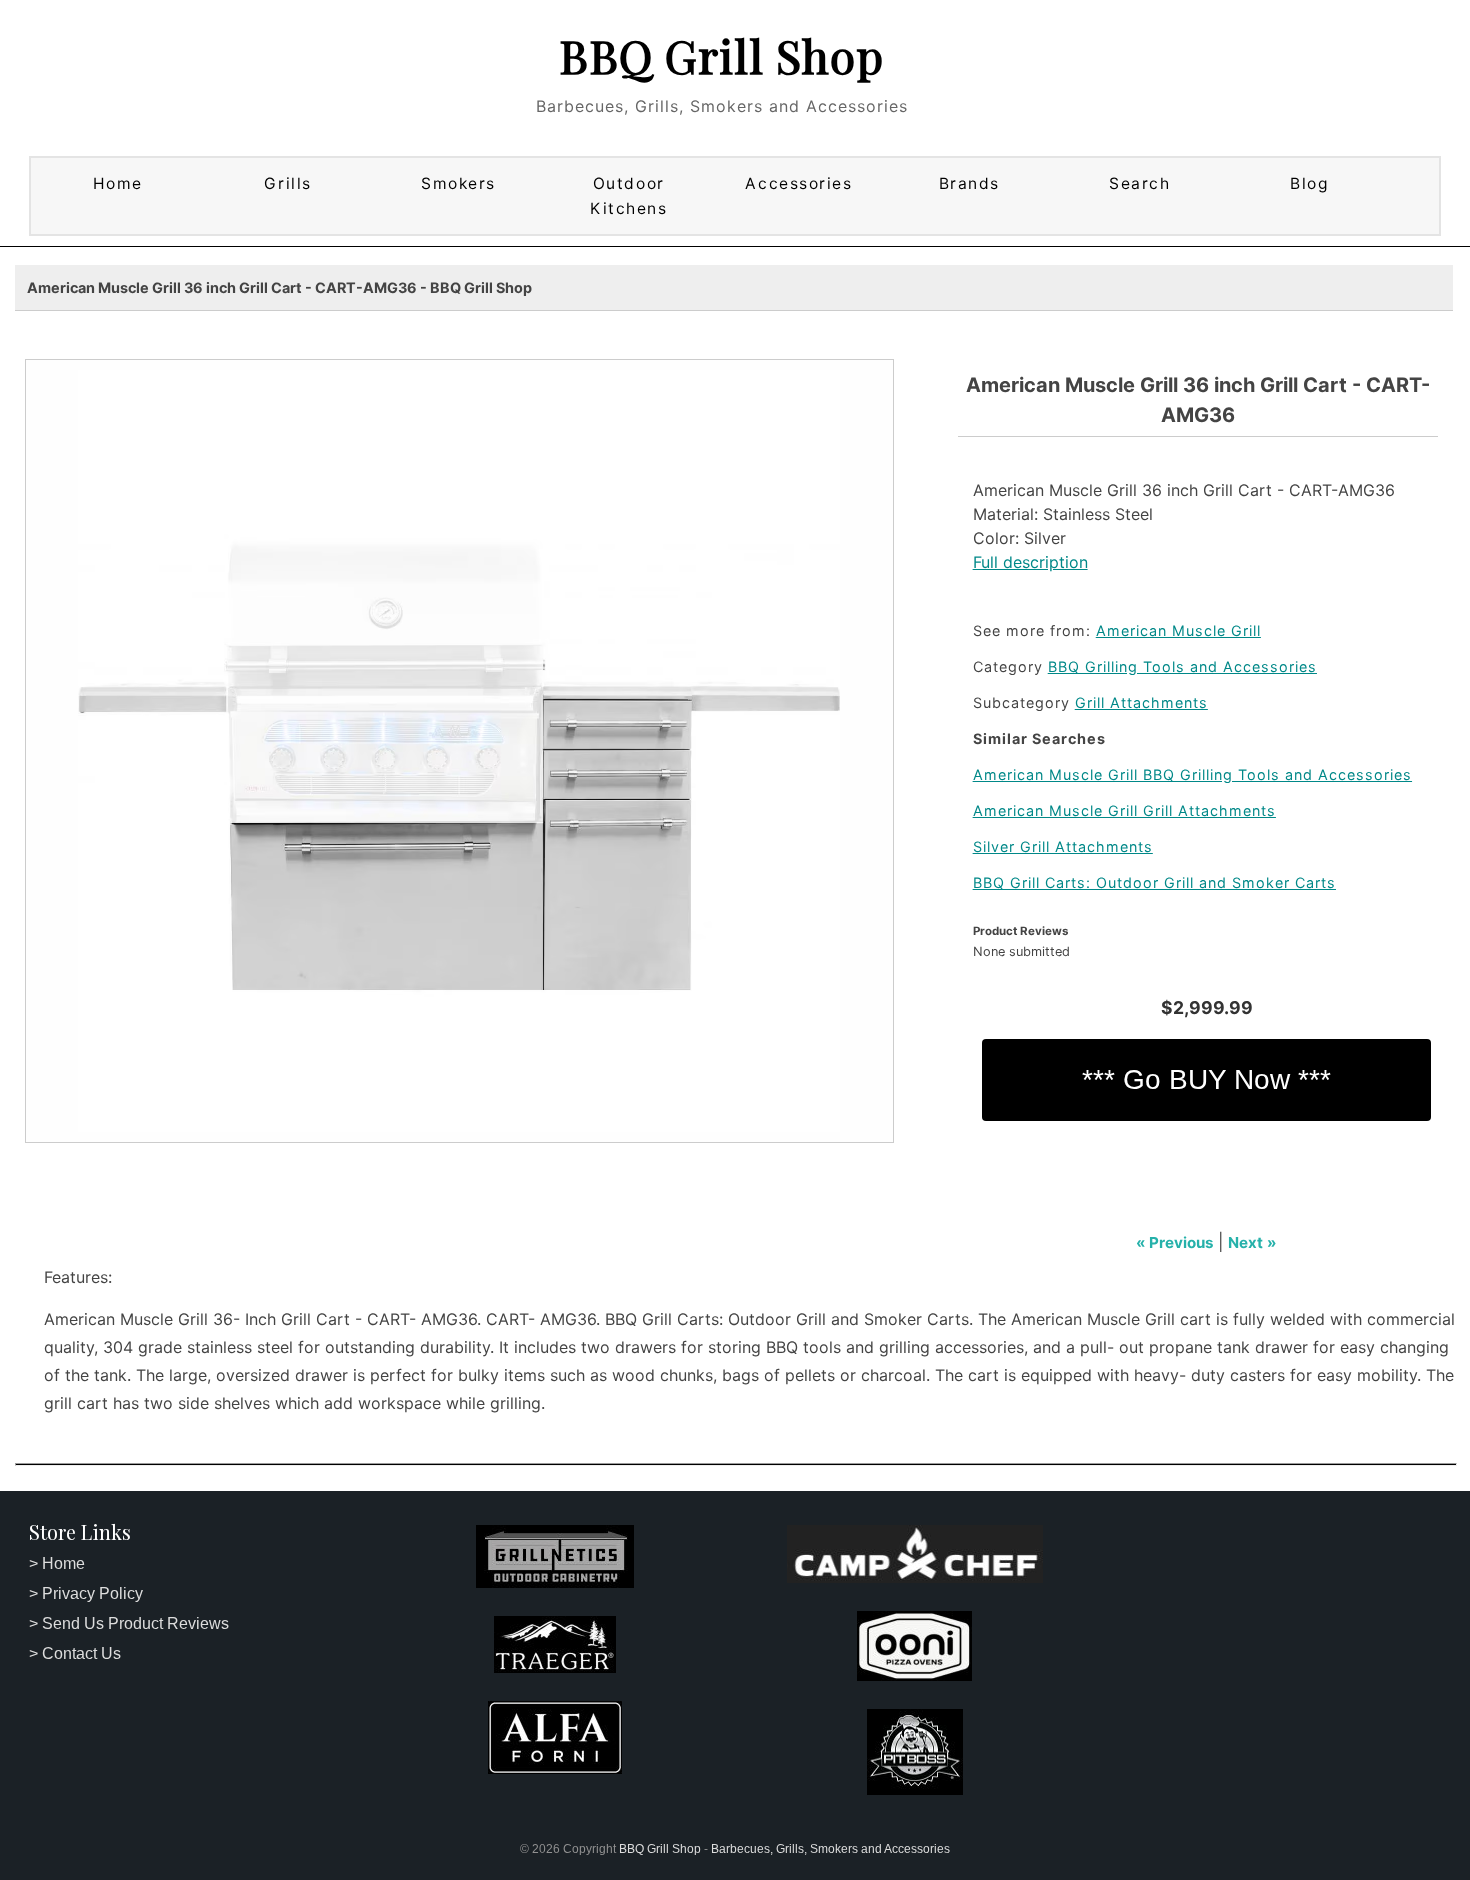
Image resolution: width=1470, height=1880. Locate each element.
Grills (287, 183)
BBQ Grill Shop (721, 55)
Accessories (798, 183)
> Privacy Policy (86, 1593)
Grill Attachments (1141, 702)
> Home (57, 1563)
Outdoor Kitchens (628, 196)
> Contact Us (75, 1653)
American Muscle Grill (1178, 630)
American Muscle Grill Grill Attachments (1124, 810)
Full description (1030, 562)
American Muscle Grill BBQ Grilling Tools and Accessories (1192, 774)
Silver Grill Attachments (1063, 846)
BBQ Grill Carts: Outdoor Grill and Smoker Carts (1154, 882)
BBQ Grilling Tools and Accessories (1182, 666)
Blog (1309, 183)
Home (118, 183)
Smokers (458, 183)
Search (1139, 183)
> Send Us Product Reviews (129, 1623)
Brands (969, 183)
